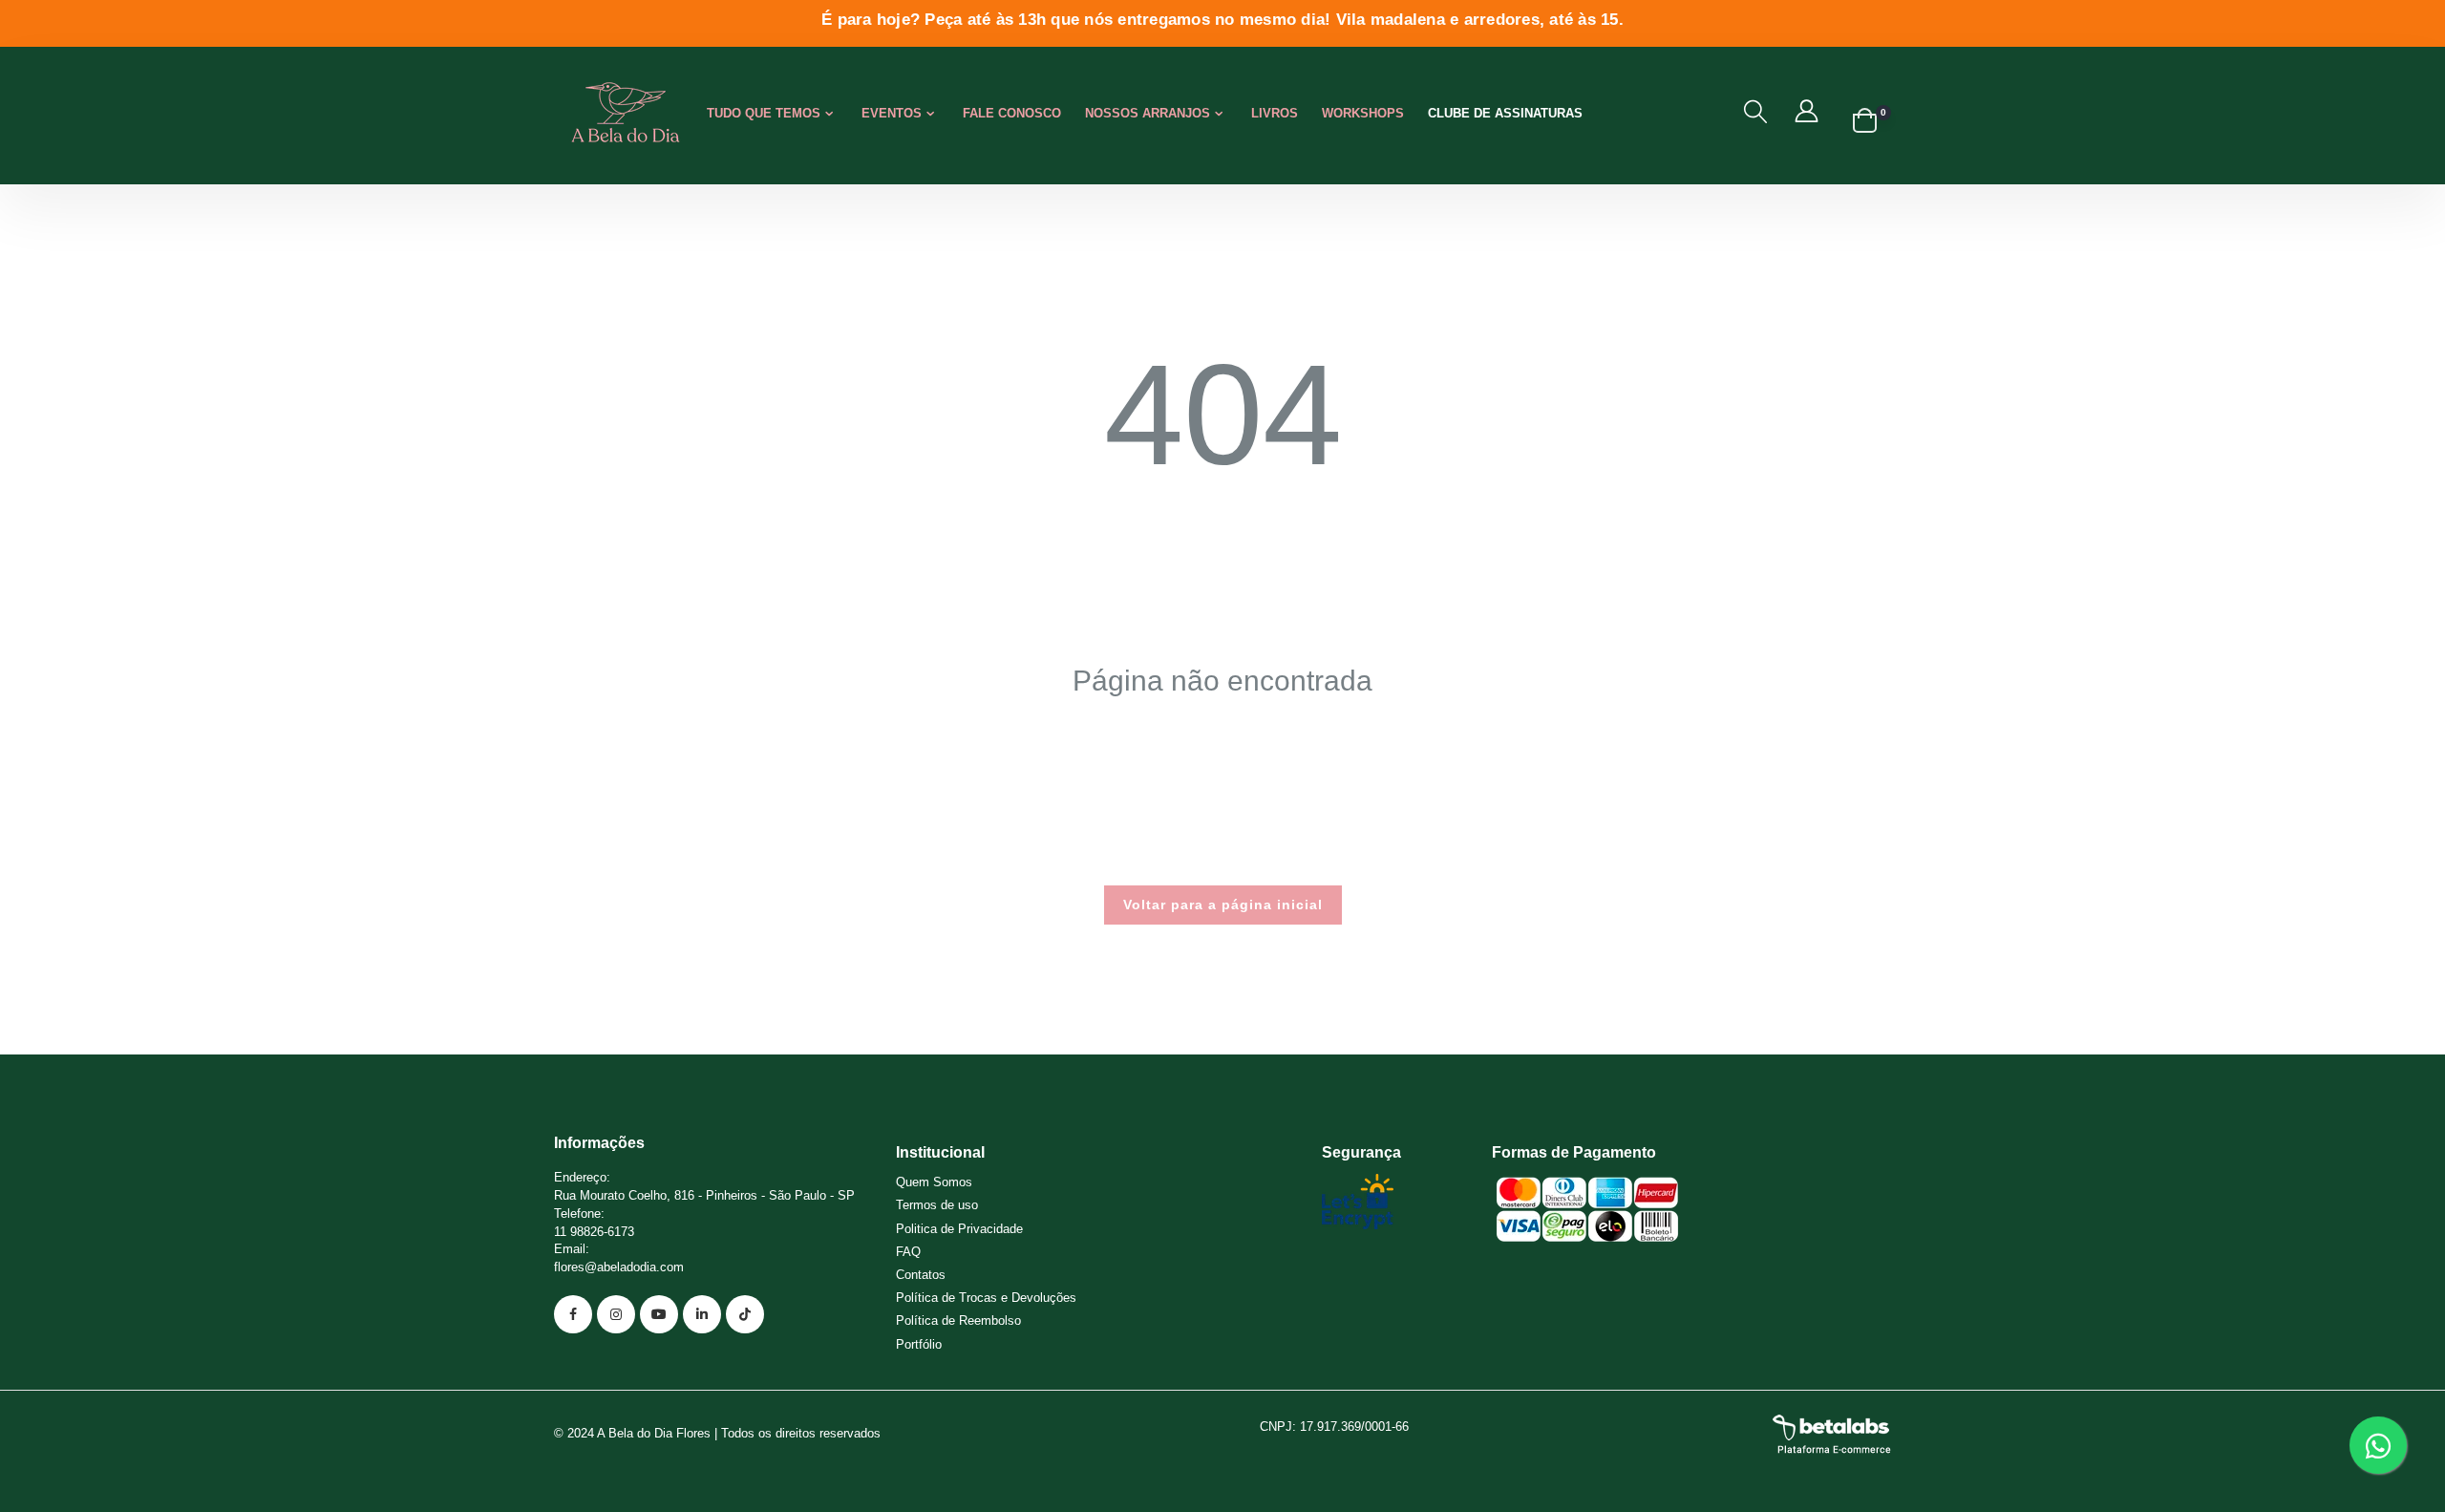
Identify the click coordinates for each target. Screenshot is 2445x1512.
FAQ (908, 1252)
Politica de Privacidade (959, 1229)
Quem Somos (934, 1182)
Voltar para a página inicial (1223, 905)
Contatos (921, 1275)
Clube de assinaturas (1505, 113)
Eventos (892, 113)
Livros (1275, 113)
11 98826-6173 (594, 1232)
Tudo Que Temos (764, 113)
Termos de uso (937, 1205)
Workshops (1363, 113)
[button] (1755, 112)
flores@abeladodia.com (619, 1267)
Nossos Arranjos (1148, 113)
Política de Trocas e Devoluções (986, 1298)
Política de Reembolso (958, 1320)
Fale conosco (1012, 113)
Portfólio (919, 1344)
